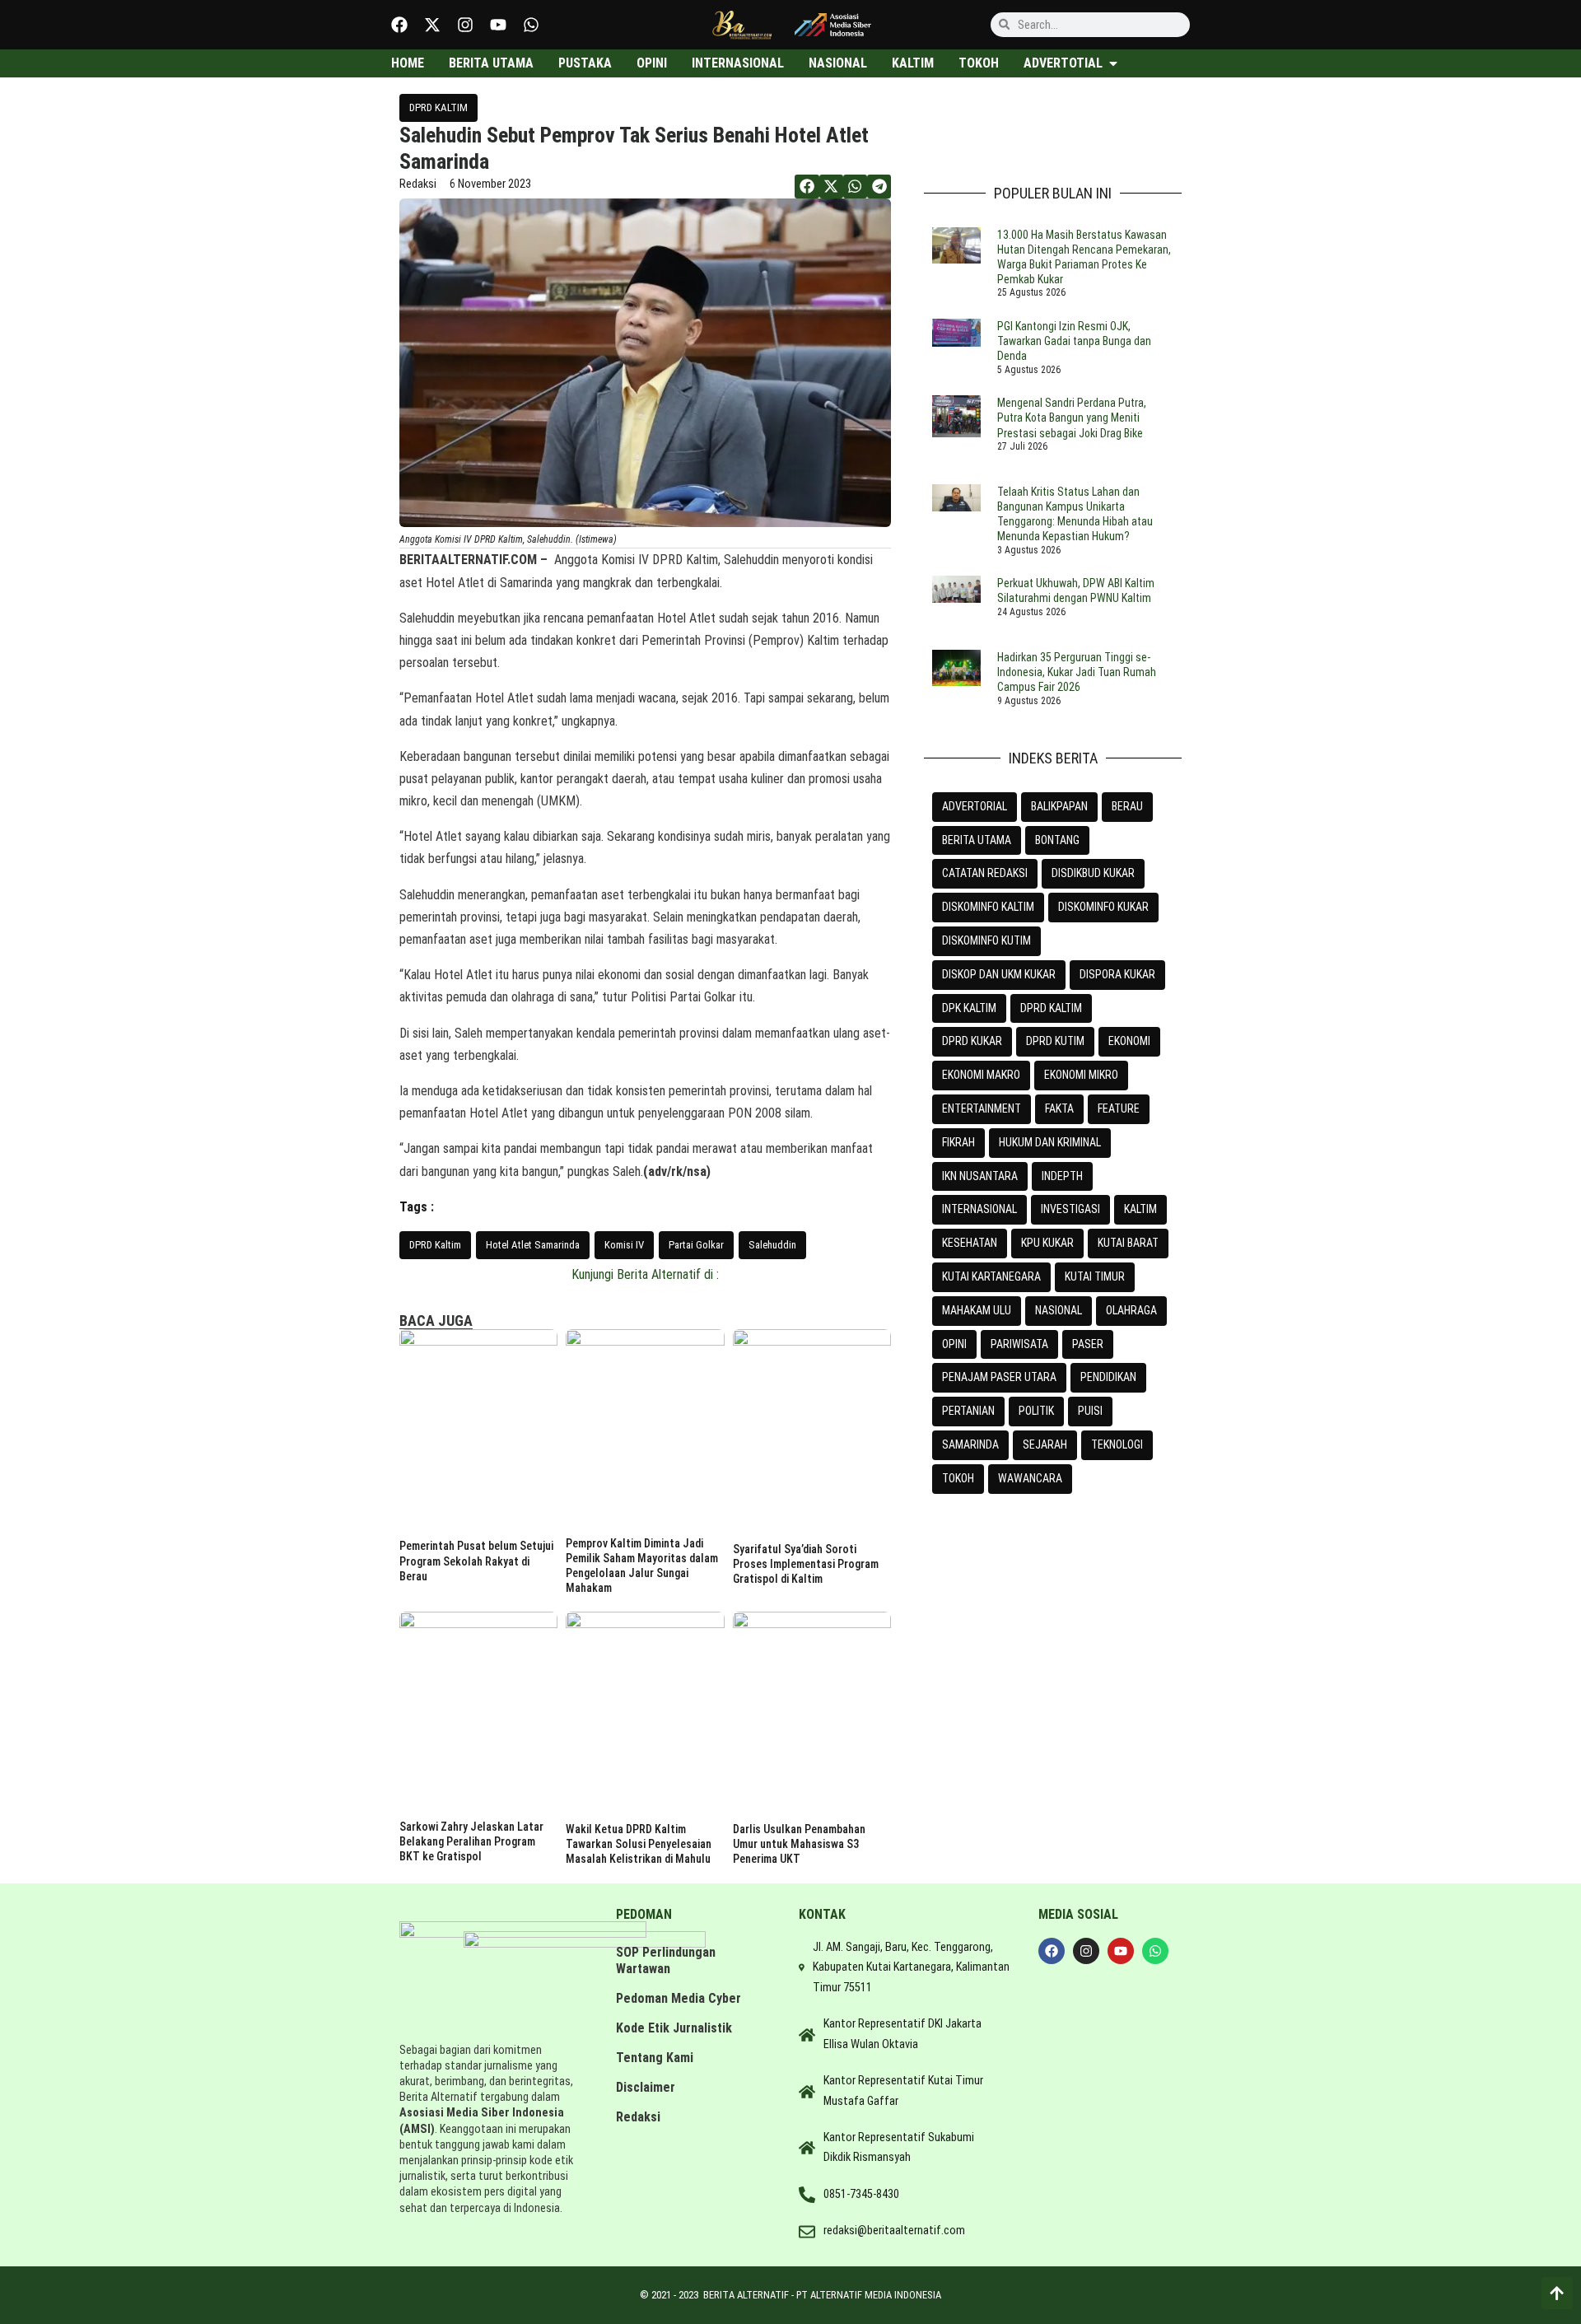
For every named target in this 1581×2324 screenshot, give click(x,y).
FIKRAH (958, 1142)
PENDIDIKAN (1108, 1377)
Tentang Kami (655, 2058)
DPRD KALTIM (438, 107)
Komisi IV (624, 1245)
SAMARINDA (970, 1444)
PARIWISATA (1019, 1344)
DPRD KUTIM (1055, 1041)
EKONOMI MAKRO (981, 1075)
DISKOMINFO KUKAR (1103, 907)
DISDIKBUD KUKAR (1093, 873)
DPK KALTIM (969, 1008)
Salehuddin (772, 1245)
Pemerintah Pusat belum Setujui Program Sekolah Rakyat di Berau (476, 1561)
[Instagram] (465, 25)
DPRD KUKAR (972, 1041)
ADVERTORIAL (975, 806)
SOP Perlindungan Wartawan (666, 1960)
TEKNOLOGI (1117, 1444)
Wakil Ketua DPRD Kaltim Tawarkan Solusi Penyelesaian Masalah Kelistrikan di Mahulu (639, 1844)
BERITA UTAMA (977, 840)
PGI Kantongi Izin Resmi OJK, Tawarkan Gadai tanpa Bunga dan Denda (1074, 341)
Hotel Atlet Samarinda (533, 1245)
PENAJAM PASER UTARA (999, 1377)
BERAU (1127, 806)
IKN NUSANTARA (980, 1176)
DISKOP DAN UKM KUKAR (999, 974)
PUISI (1090, 1411)
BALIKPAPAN (1059, 806)
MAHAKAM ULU (977, 1310)
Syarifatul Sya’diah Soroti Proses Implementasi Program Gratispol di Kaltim (806, 1564)
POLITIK (1036, 1411)
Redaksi (638, 2117)
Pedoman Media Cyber (679, 1998)
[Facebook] (399, 25)
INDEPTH (1062, 1176)
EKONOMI (1129, 1041)
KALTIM (1140, 1209)
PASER (1088, 1344)
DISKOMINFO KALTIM (988, 907)
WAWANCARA (1030, 1478)
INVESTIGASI (1070, 1209)
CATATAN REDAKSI (985, 873)
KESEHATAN (970, 1243)
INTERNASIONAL (979, 1209)
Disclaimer (646, 2087)
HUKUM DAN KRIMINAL (1050, 1142)
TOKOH (958, 1478)
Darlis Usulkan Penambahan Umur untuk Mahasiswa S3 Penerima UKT (799, 1844)
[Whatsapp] (531, 25)
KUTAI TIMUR (1095, 1276)
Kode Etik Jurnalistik (674, 2028)
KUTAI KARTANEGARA (991, 1276)
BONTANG (1057, 840)
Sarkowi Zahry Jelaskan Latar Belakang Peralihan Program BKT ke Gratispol (471, 1841)
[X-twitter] (432, 25)
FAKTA (1059, 1108)
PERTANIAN (968, 1411)
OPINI (954, 1344)
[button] (807, 187)
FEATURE (1119, 1108)
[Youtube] (498, 25)
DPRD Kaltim (435, 1245)
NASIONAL (1059, 1310)
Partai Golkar (696, 1245)
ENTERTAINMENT (982, 1108)
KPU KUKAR (1047, 1243)
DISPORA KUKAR (1117, 974)
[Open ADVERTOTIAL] (1113, 63)
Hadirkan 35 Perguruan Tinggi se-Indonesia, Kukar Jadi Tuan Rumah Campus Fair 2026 (1077, 672)
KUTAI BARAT (1128, 1243)
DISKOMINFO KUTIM (986, 940)
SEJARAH (1045, 1444)
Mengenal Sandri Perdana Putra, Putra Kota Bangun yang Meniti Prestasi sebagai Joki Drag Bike (1072, 418)
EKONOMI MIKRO (1081, 1075)
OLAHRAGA (1131, 1310)
